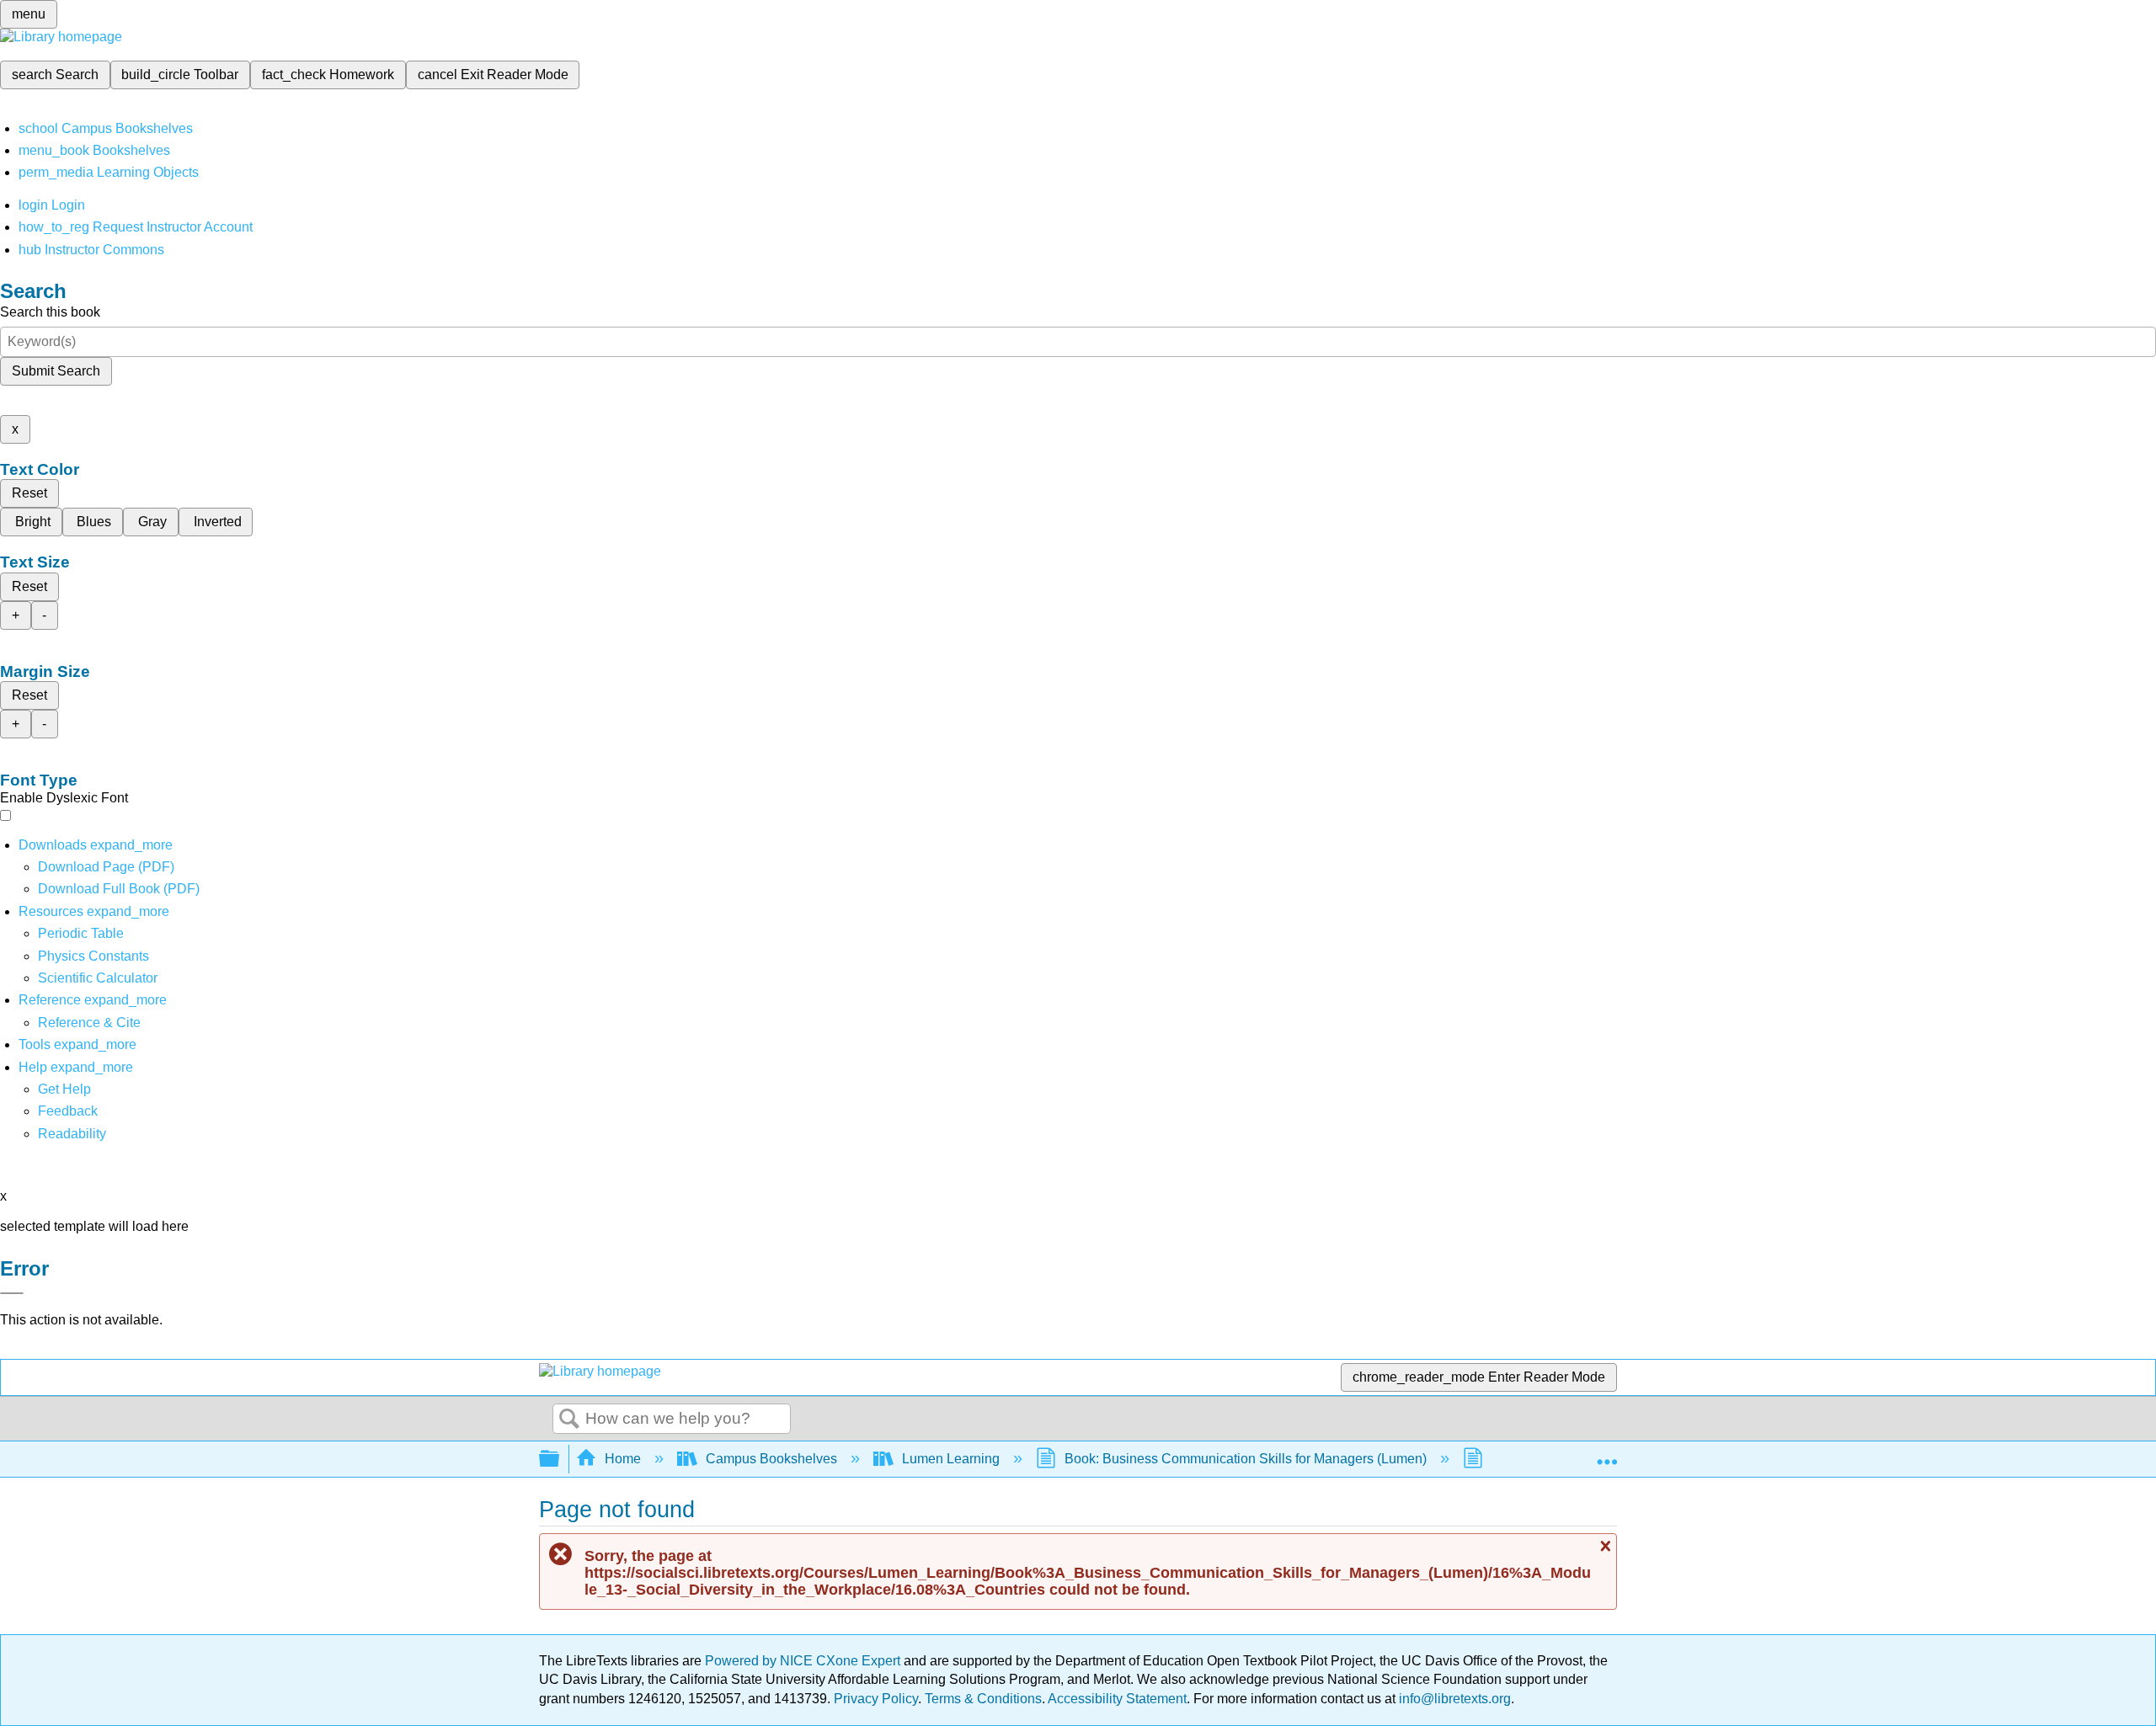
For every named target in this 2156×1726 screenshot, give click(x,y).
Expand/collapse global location (1607, 1454)
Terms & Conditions (983, 1699)
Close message (1604, 1547)
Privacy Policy (876, 1699)
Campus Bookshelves (771, 1459)
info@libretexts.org (1453, 1699)
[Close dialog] (12, 1293)
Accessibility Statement (1117, 1699)
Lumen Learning (951, 1459)
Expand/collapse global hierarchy (560, 1460)
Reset (29, 493)
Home (623, 1459)
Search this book (50, 312)
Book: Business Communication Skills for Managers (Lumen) (1246, 1459)
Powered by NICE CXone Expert (804, 1661)
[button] (68, 1111)
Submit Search (56, 371)
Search (569, 1420)
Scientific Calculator (98, 978)
